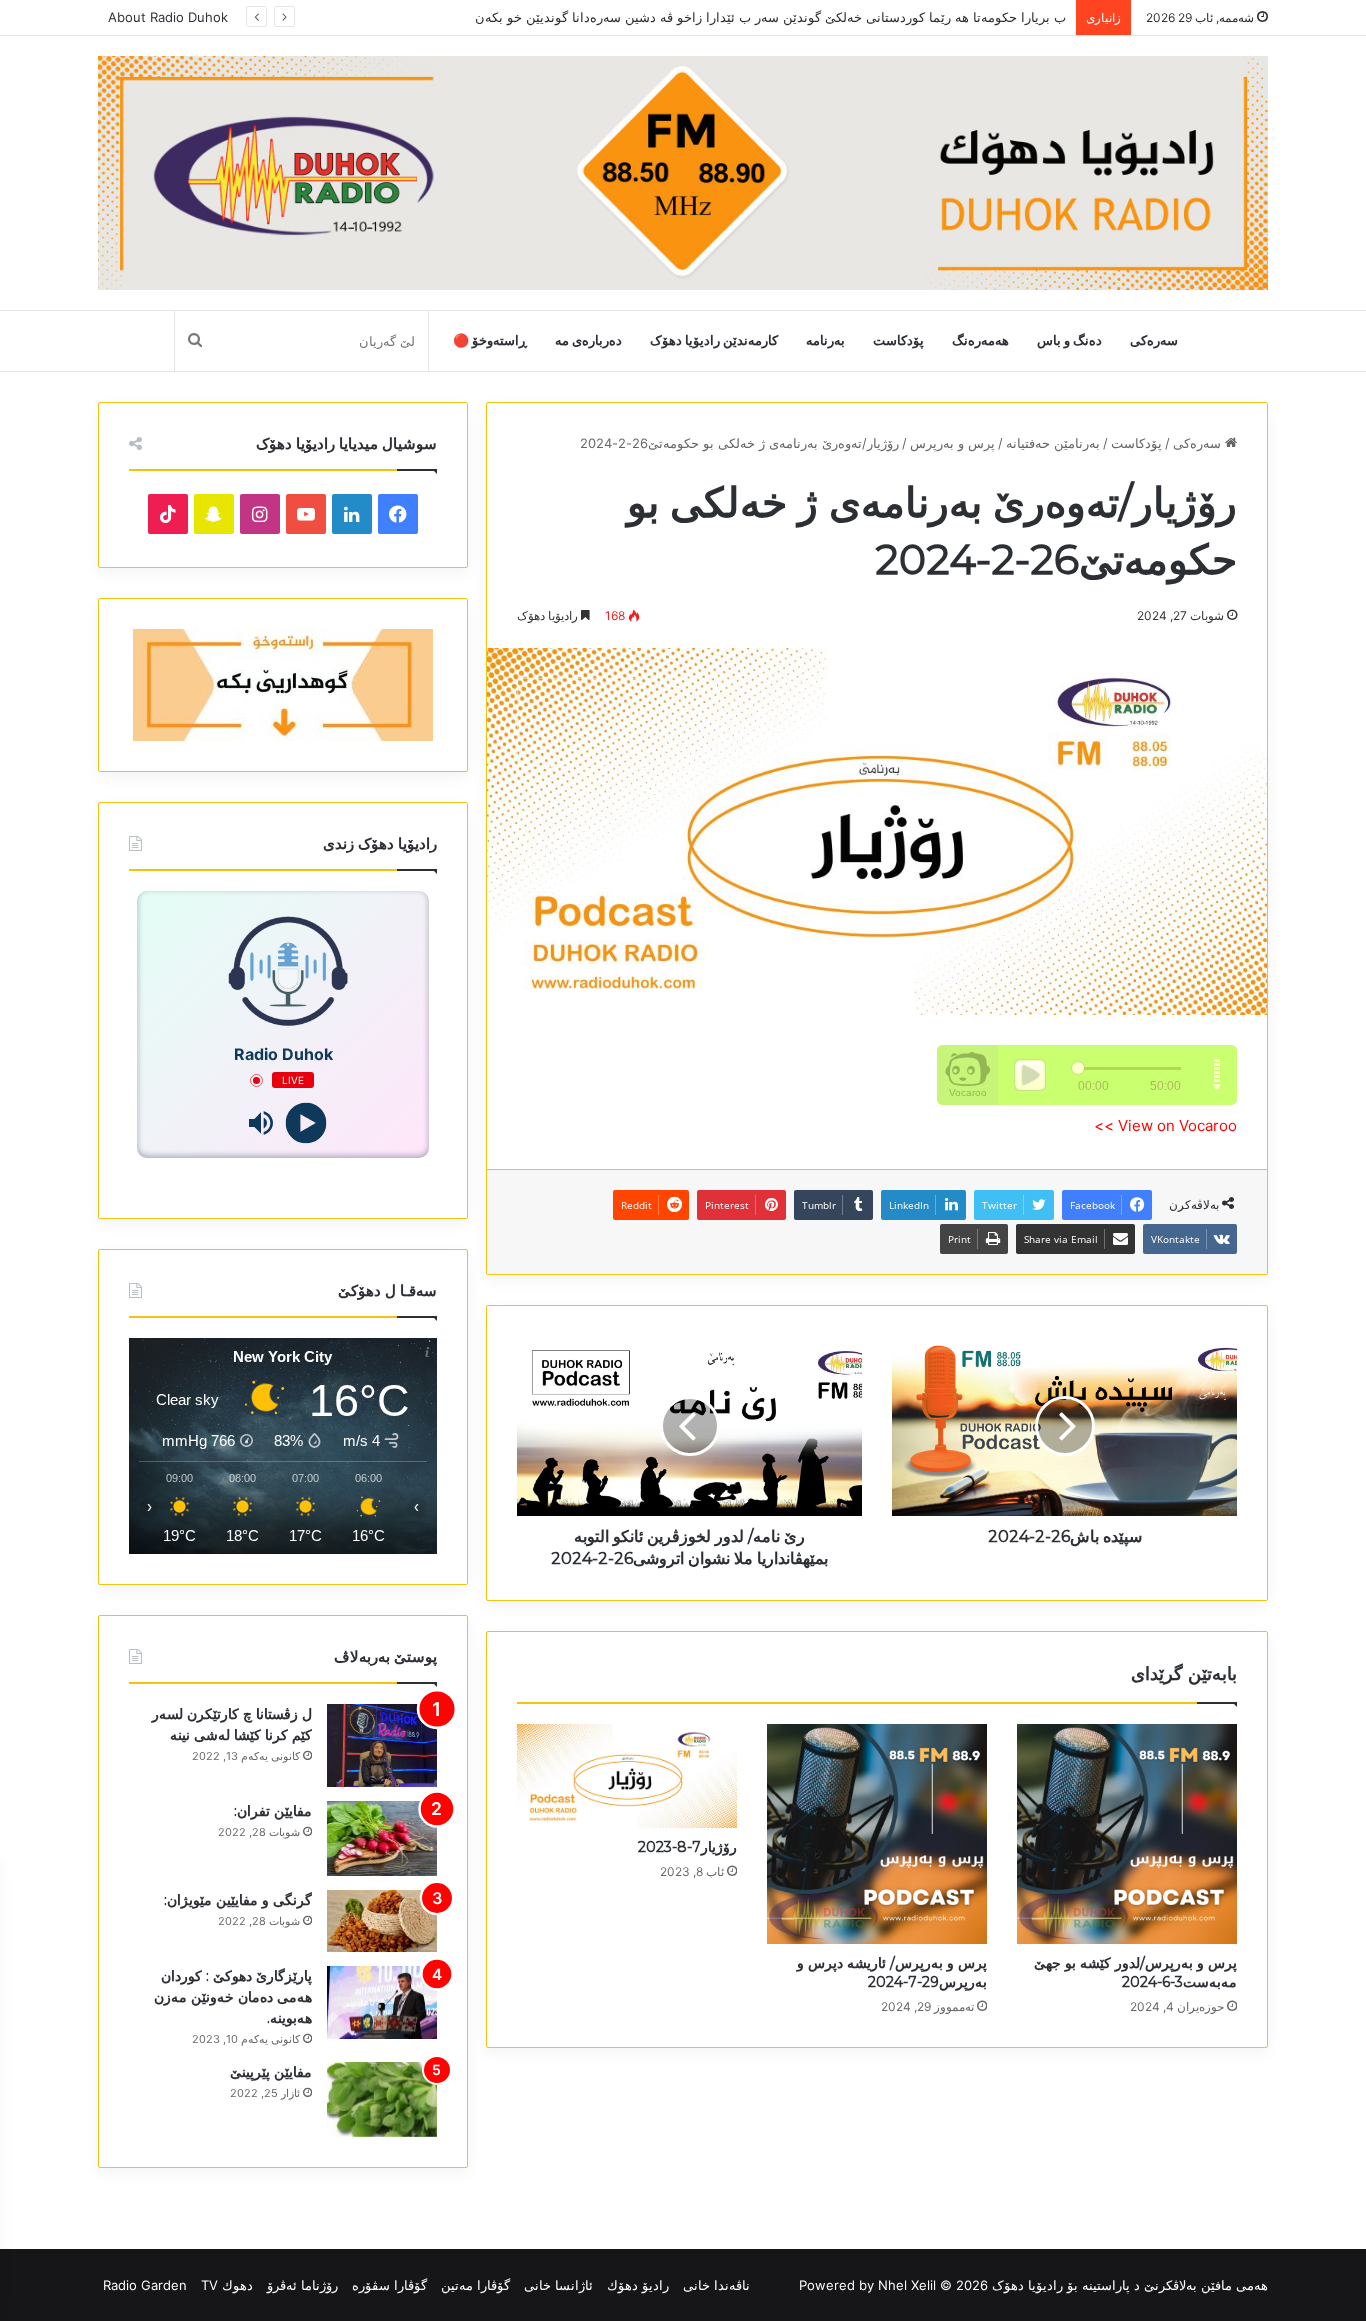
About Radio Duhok (168, 17)
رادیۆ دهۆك (638, 2285)
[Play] (305, 1123)
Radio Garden (145, 2285)
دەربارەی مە (588, 340)
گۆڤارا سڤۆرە (389, 2285)
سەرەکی (1154, 340)
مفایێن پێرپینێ (271, 2072)
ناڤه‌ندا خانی (716, 2285)
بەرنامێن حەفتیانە (1053, 443)
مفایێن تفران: (273, 1811)
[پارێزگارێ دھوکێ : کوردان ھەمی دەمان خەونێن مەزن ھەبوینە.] (382, 2003)
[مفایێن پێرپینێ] (382, 2099)
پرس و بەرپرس (952, 443)
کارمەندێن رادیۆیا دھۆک (714, 340)
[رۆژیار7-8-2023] (627, 1776)
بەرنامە (825, 340)
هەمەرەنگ (980, 340)
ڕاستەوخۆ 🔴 (490, 340)
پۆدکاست (898, 340)
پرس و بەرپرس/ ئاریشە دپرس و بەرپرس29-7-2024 (892, 1972)
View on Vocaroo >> (1165, 1125)
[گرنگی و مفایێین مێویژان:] (382, 1921)
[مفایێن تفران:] (382, 1838)
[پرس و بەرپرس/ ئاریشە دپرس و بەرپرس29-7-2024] (877, 1834)
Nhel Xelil (907, 2285)
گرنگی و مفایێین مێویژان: (238, 1900)
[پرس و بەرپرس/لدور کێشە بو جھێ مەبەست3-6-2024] (1127, 1834)
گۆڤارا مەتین (475, 2285)
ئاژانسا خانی (558, 2285)
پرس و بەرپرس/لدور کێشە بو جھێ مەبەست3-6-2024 (1135, 1972)
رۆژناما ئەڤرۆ (302, 2285)
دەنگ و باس (1069, 340)
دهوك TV (227, 2285)
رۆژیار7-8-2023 (687, 1847)
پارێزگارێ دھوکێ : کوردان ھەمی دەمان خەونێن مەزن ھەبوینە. (233, 1997)
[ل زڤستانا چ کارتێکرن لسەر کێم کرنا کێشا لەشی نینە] (382, 1745)
